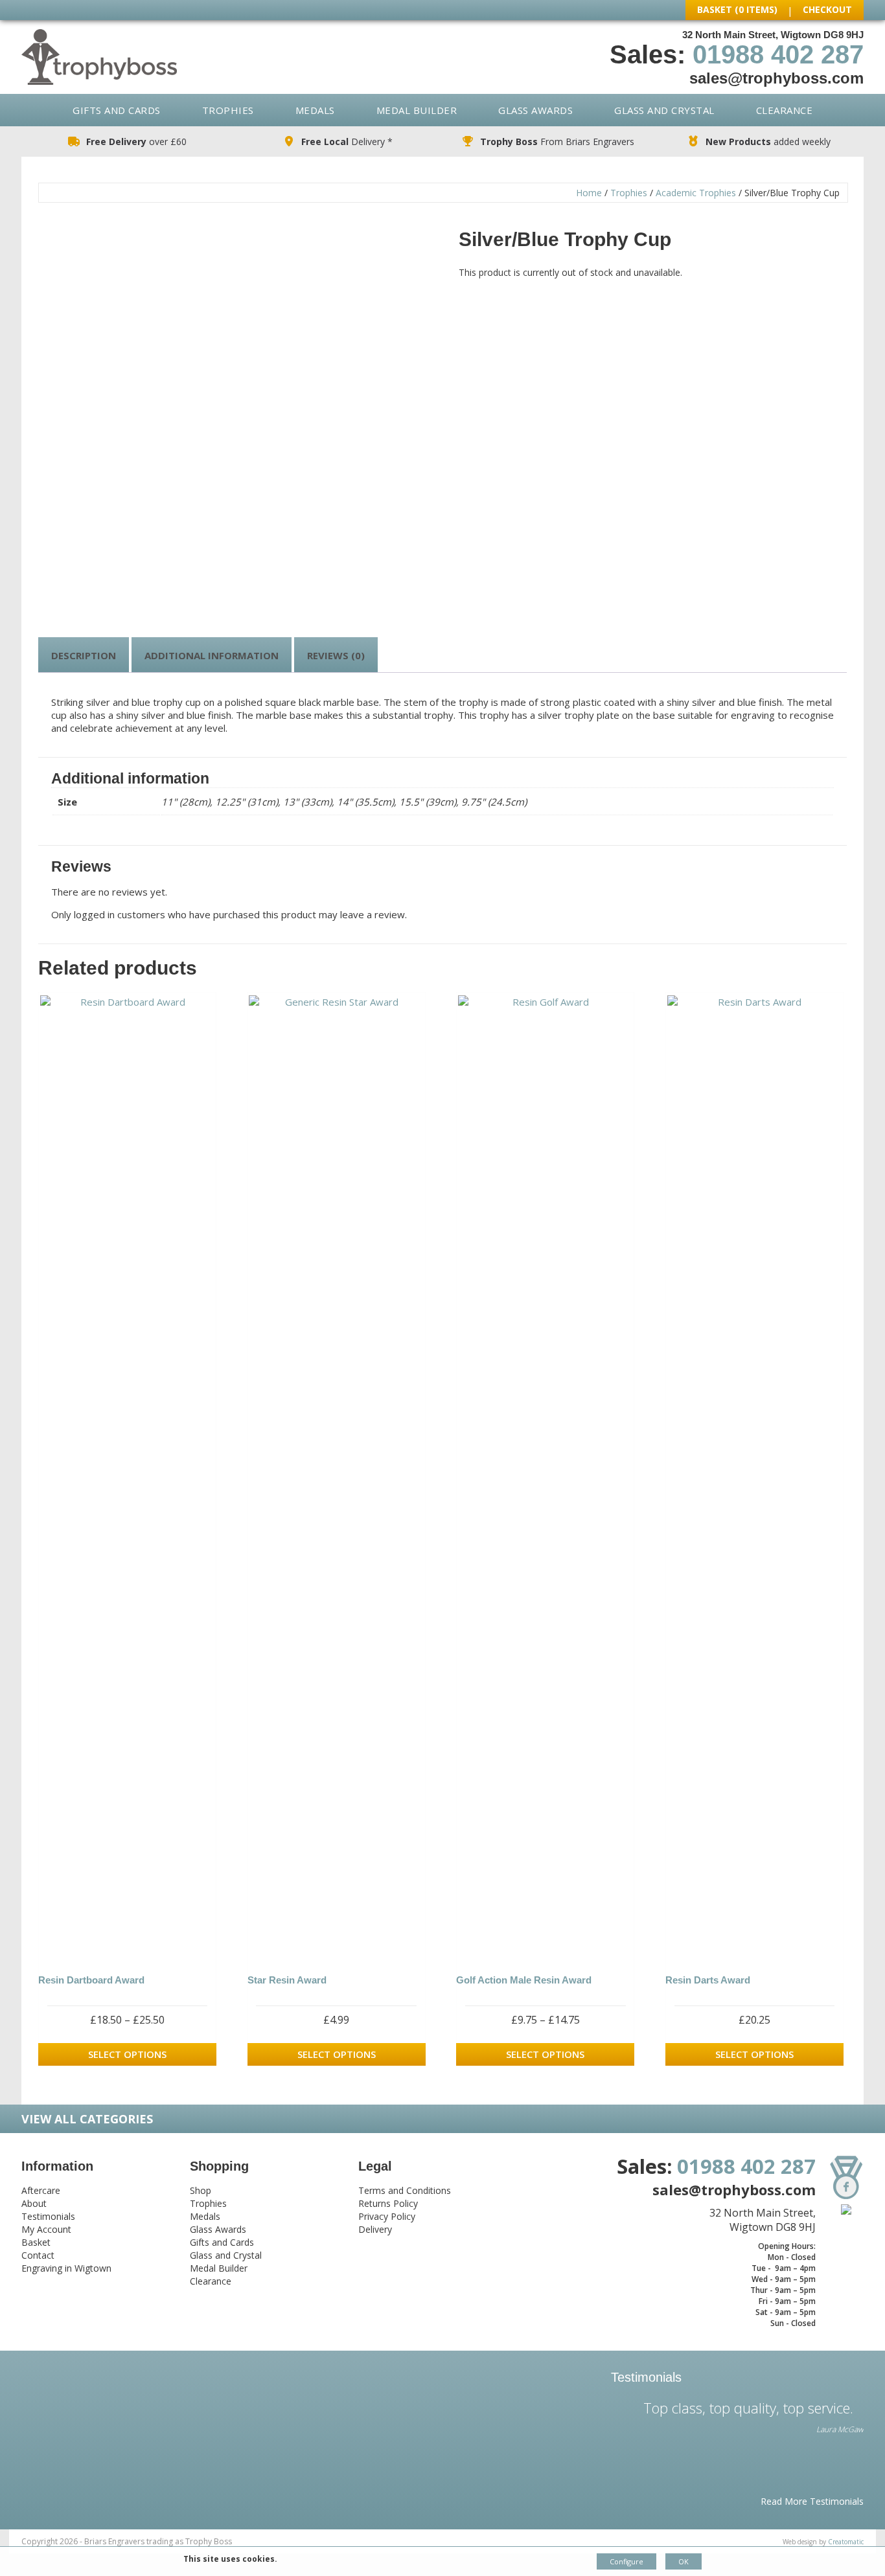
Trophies (228, 110)
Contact (38, 2255)
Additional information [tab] (212, 655)
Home (589, 193)
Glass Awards (535, 110)
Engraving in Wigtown (66, 2268)
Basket (36, 2242)
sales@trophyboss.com (776, 78)
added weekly (768, 141)
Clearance (785, 110)
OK (684, 2561)
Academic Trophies (696, 193)
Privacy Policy (387, 2216)
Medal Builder (417, 110)
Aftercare (41, 2190)
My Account (46, 2229)
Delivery (375, 2229)
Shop (201, 2190)
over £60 (136, 141)
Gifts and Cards (117, 110)
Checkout (827, 9)
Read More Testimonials (812, 2501)
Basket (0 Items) (737, 9)
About (34, 2203)
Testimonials (48, 2216)
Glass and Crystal (664, 110)
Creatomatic (846, 2542)
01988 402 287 (778, 54)
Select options (127, 2054)
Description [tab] (84, 655)
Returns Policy (388, 2203)
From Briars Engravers (557, 141)
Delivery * (347, 141)
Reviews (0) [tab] (336, 655)
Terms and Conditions (405, 2190)
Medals (315, 110)
